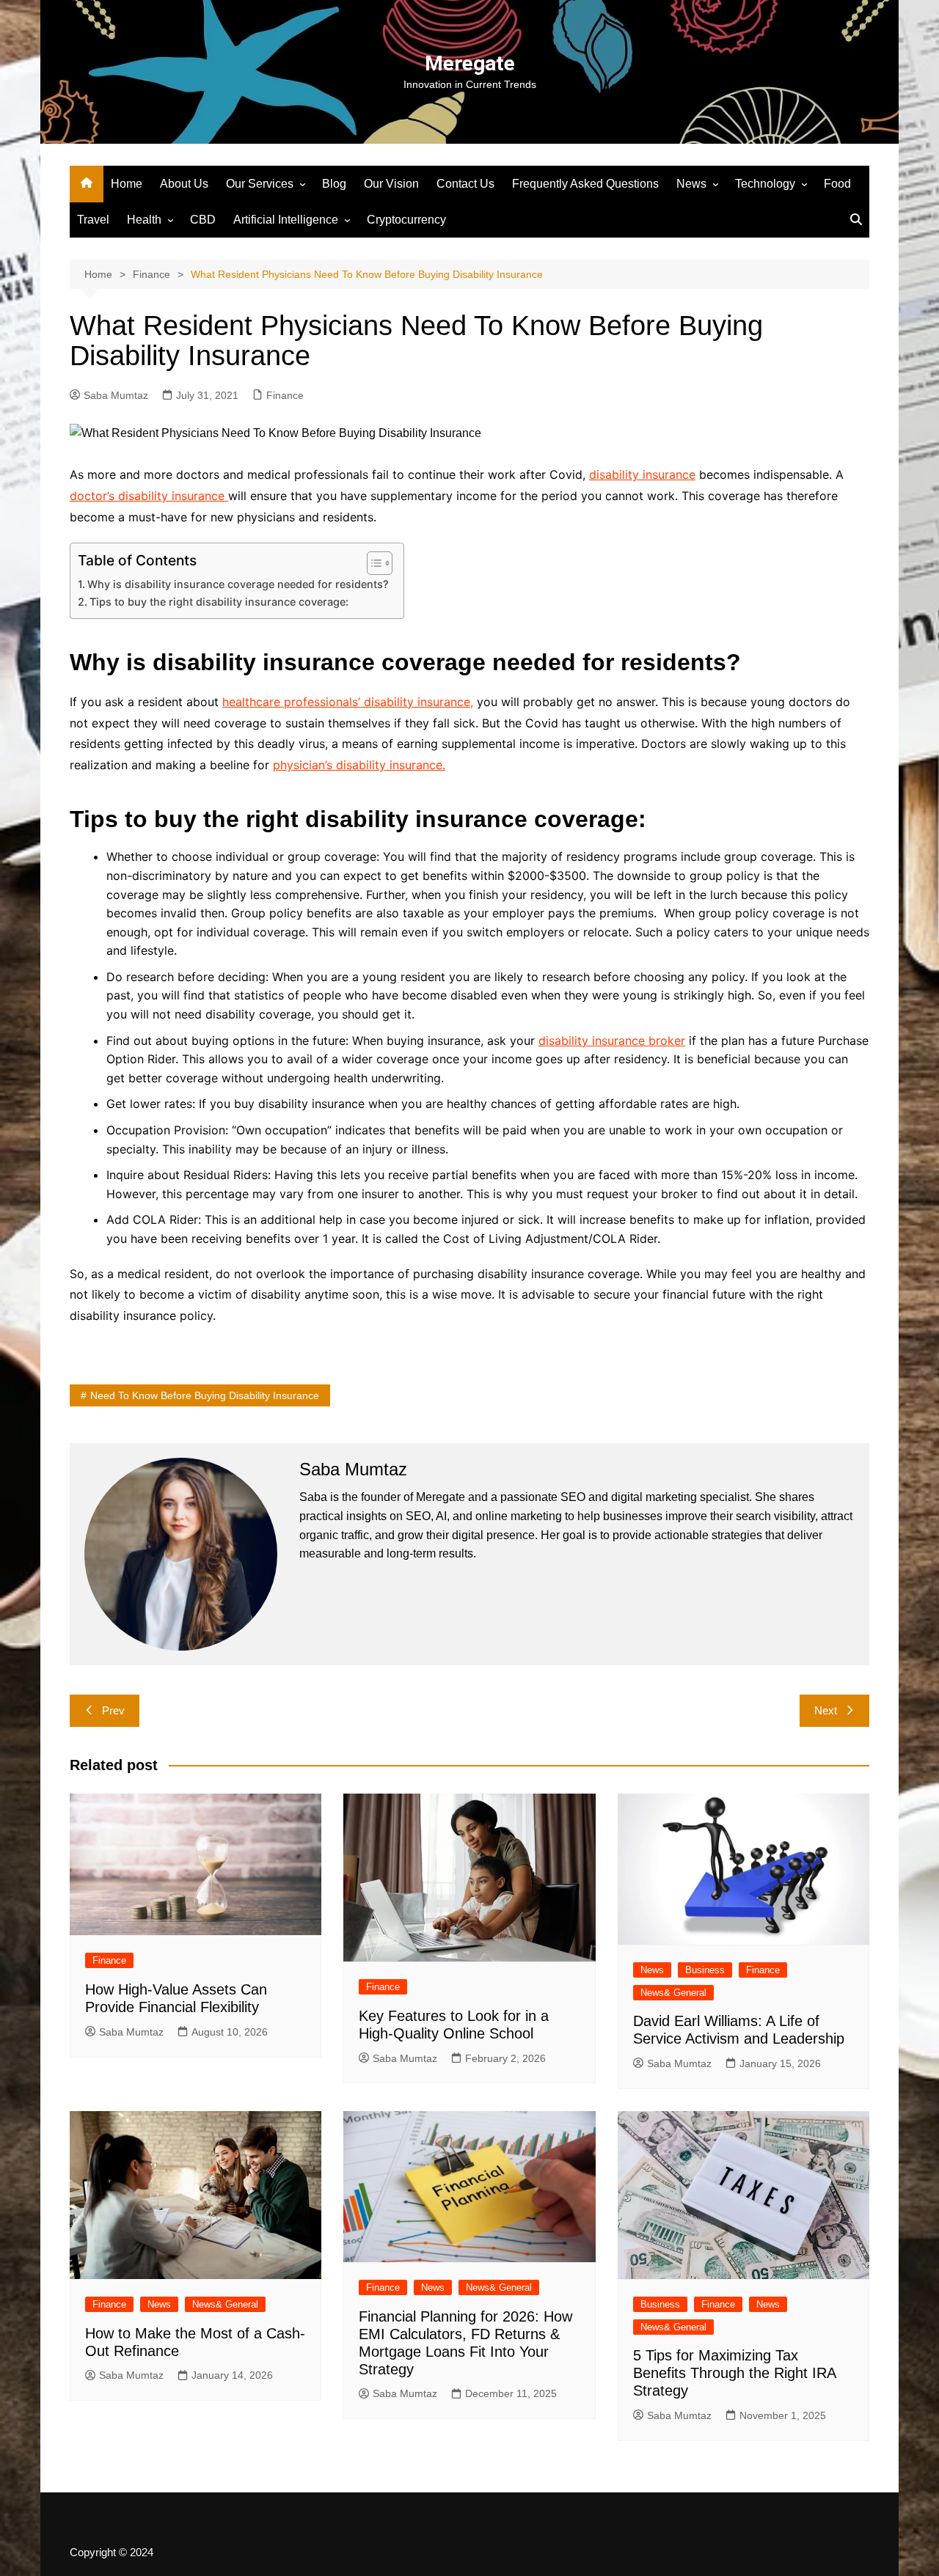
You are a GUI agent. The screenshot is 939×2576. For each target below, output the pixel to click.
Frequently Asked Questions (585, 184)
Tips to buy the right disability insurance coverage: (219, 602)
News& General (673, 1993)
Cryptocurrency (406, 220)
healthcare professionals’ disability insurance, (348, 702)
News (691, 184)
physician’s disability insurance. (359, 765)
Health (144, 220)
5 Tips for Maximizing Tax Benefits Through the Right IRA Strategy (734, 2373)
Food (837, 184)
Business (705, 1970)
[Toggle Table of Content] (372, 563)
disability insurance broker (612, 1041)
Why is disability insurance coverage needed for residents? (238, 584)
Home (127, 184)
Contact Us (465, 184)
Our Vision (391, 184)
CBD (203, 220)
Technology (765, 184)
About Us (184, 184)
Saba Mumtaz (116, 395)
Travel (93, 220)
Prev (113, 1710)
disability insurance (642, 474)
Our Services (260, 184)
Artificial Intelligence (286, 220)
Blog (334, 184)
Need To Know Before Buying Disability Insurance (205, 1395)
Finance (285, 395)
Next (826, 1710)
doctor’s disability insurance (149, 496)
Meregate (470, 63)
